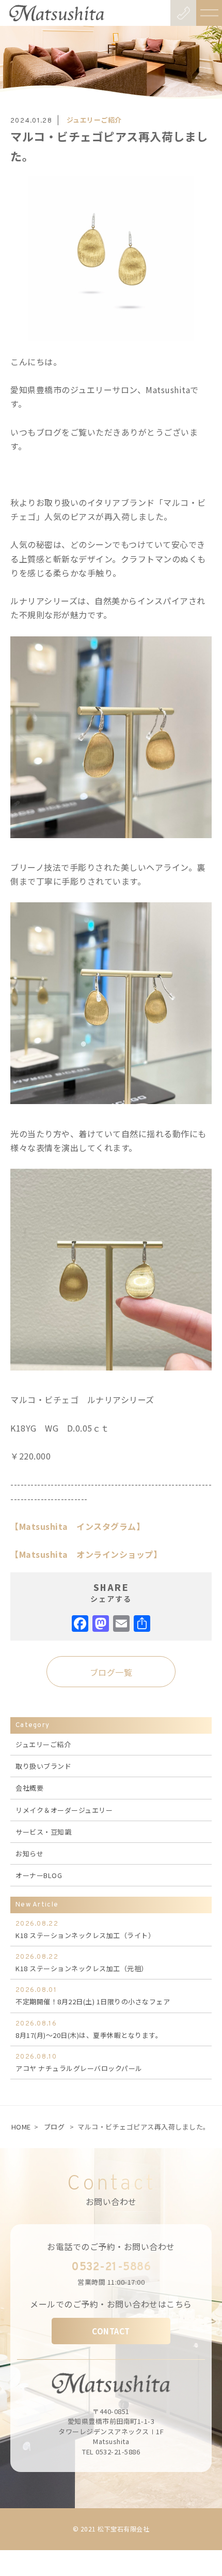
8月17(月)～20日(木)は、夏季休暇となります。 (89, 2030)
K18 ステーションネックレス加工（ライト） (85, 1930)
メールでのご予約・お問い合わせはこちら (111, 2304)
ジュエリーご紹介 (94, 120)
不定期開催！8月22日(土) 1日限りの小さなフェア (93, 1996)
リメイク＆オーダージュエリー (64, 1810)
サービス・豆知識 (43, 1832)
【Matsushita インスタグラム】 (77, 1526)
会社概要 (29, 1788)
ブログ (54, 2127)
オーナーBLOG (39, 1875)
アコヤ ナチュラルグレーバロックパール (79, 2063)
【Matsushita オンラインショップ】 (86, 1554)
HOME (21, 2127)
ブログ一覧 (111, 1672)
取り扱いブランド (43, 1766)
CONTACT (111, 2331)
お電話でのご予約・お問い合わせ (111, 2246)
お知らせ (29, 1853)
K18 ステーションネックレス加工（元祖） (82, 1963)
